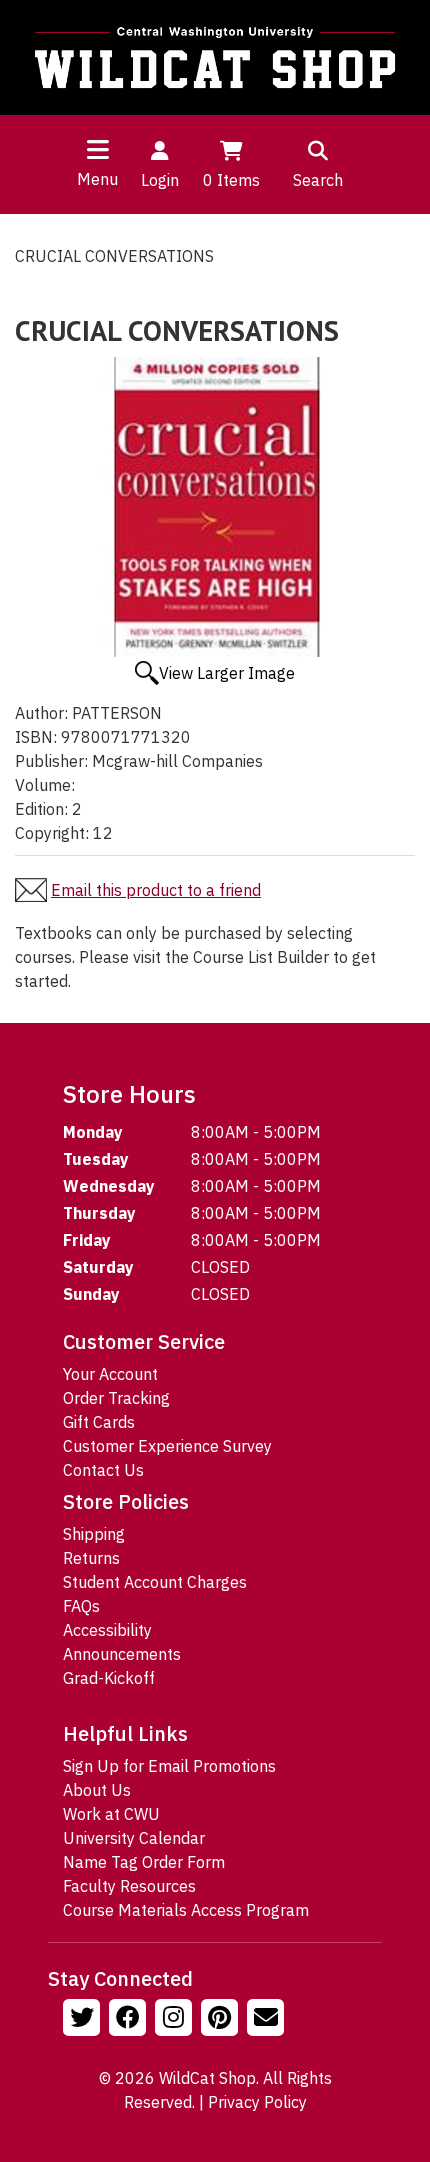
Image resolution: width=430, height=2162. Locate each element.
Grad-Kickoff (109, 1678)
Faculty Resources (129, 1886)
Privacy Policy (257, 2102)
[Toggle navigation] (98, 149)
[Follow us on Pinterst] (222, 2020)
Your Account (110, 1374)
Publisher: (51, 761)
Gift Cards (99, 1422)
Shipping (94, 1534)
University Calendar (134, 1838)
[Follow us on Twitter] (84, 2020)
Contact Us (103, 1470)
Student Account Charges (155, 1582)
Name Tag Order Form (144, 1862)
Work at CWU (111, 1814)
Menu (97, 179)
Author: (41, 713)
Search (318, 180)
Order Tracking (116, 1398)
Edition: (41, 809)
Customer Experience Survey (167, 1446)
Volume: (45, 785)
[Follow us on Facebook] (130, 2020)
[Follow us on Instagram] (176, 2020)
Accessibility (107, 1630)
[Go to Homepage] (215, 57)
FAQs (81, 1606)
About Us (97, 1790)
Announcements (122, 1654)
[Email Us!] (268, 2020)
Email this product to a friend (156, 890)
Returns (91, 1558)
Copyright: (52, 833)
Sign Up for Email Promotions (169, 1766)
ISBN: (36, 737)
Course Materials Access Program (186, 1910)
